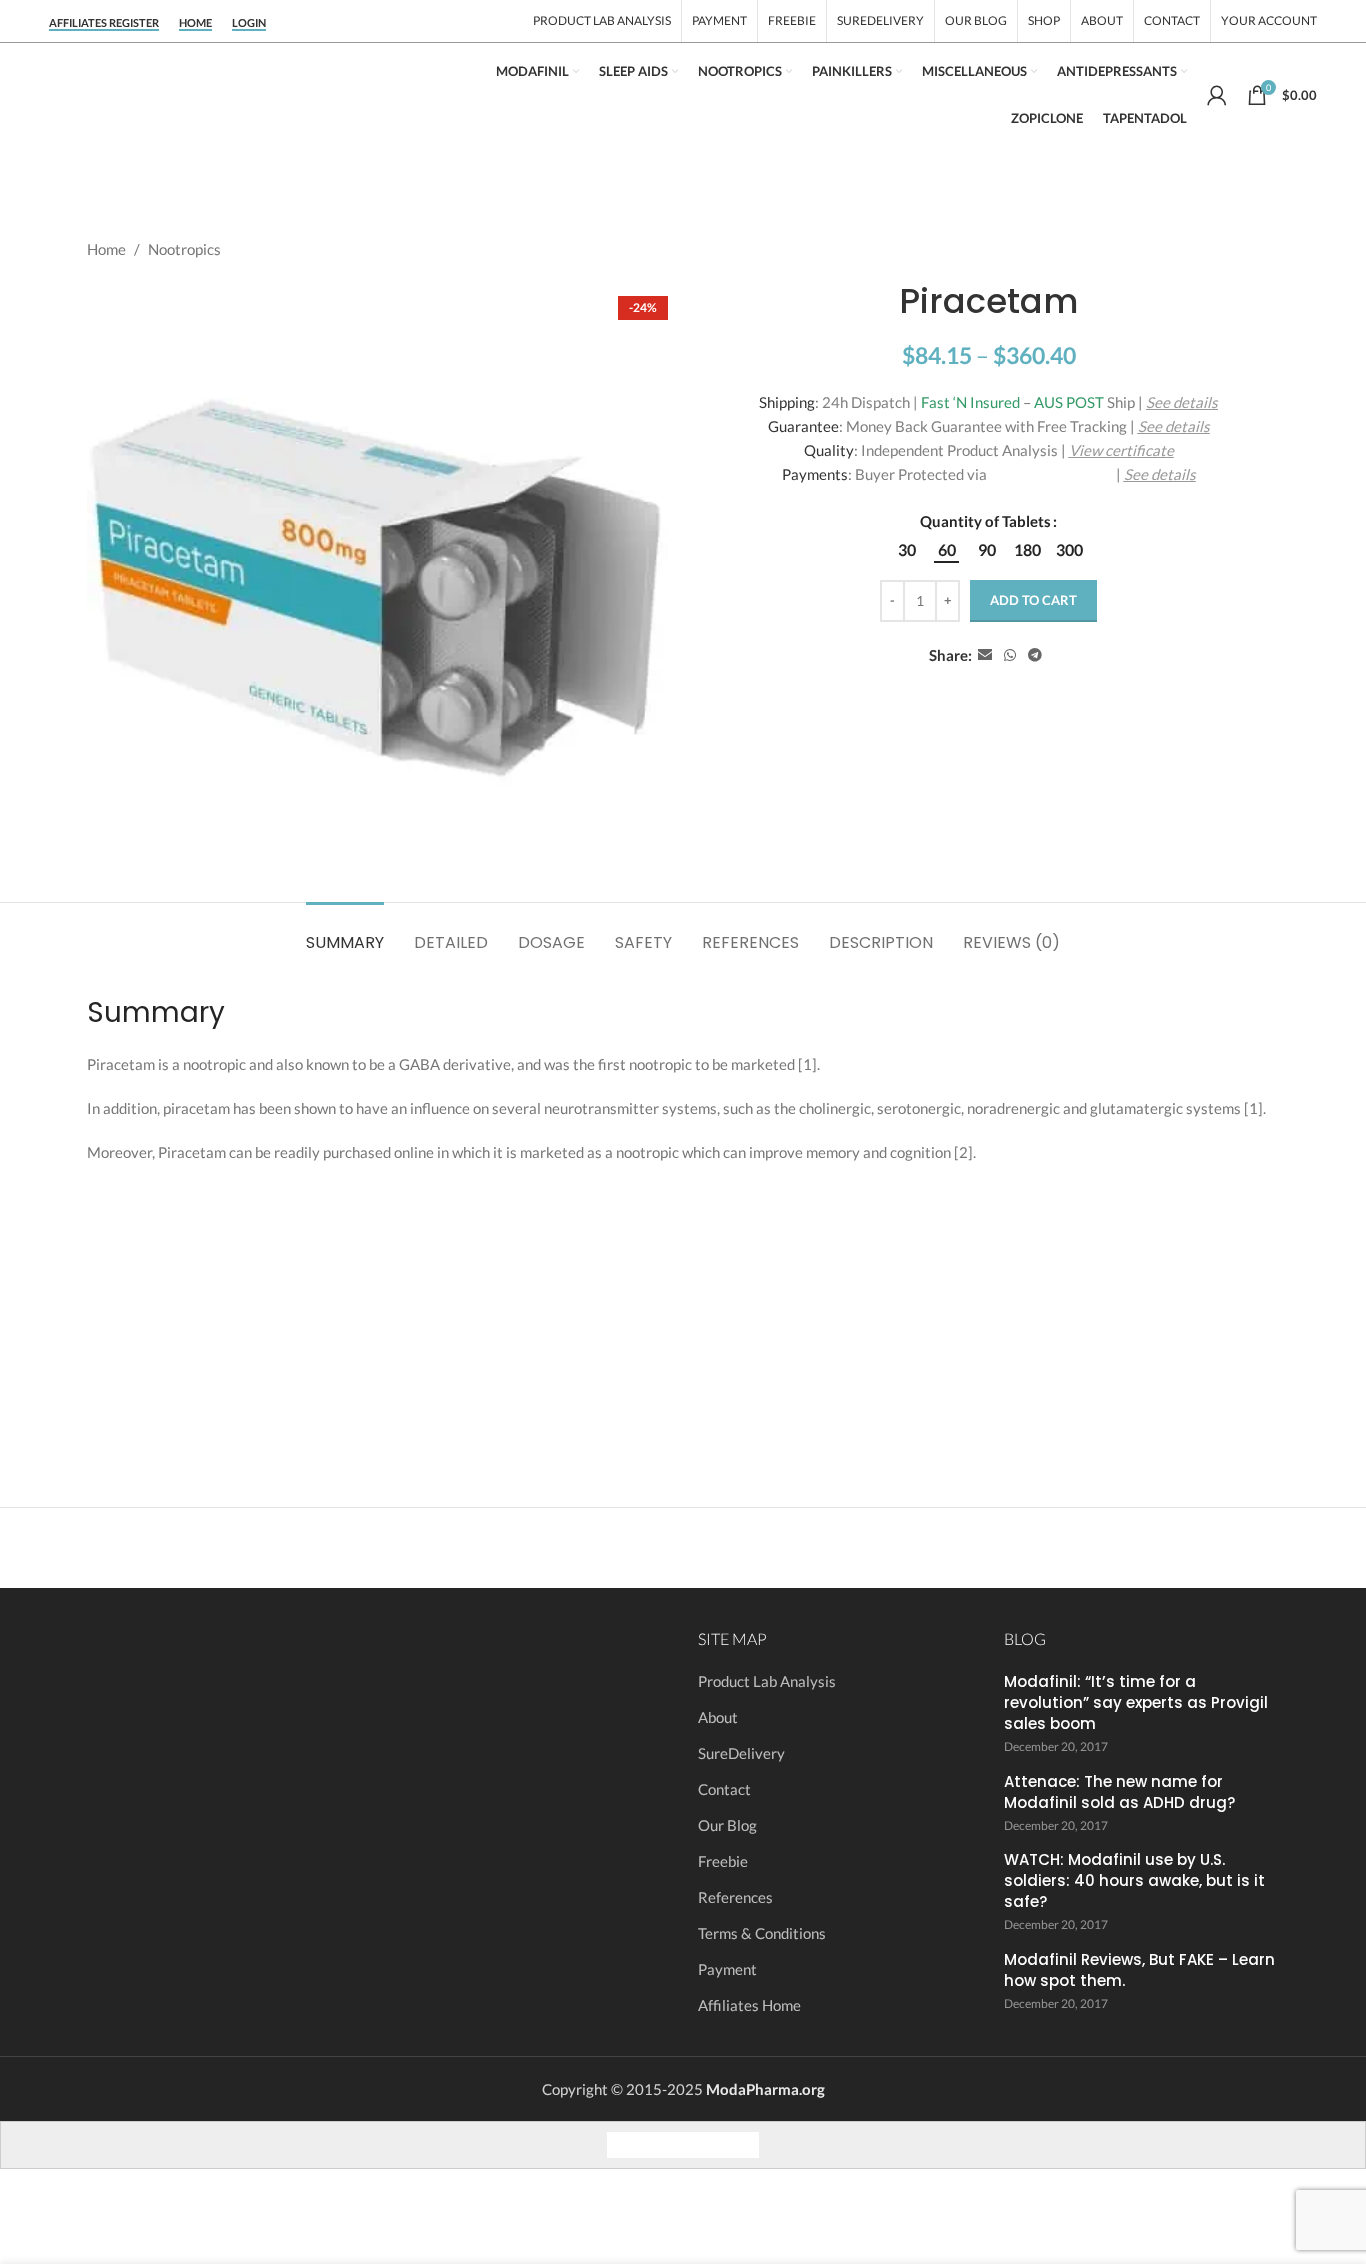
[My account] (1217, 95)
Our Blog (727, 1825)
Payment (727, 1969)
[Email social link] (985, 655)
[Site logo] (249, 93)
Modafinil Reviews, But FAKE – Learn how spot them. (1139, 1970)
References (735, 1897)
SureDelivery (741, 1753)
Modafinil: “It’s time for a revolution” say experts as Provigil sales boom (1136, 1702)
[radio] (906, 550)
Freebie (723, 1861)
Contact (724, 1789)
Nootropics (184, 249)
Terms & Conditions (762, 1933)
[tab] (345, 932)
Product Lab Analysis (767, 1681)
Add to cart (1033, 600)
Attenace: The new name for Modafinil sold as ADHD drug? (1119, 1792)
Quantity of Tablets (985, 521)
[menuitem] (626, 2145)
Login (249, 22)
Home (195, 22)
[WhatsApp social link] (1010, 655)
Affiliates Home (749, 2005)
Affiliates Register (104, 22)
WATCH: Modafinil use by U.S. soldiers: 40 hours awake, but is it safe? (1134, 1880)
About (718, 1717)
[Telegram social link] (1035, 655)
